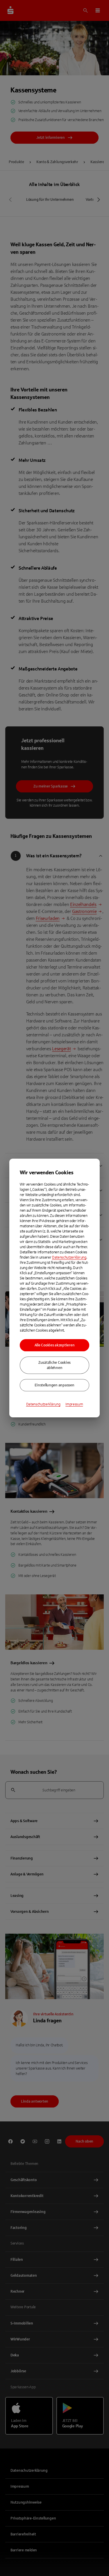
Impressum (74, 1404)
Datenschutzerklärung (69, 1257)
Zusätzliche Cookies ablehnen (54, 1365)
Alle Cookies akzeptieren (55, 1345)
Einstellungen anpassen (54, 1385)
